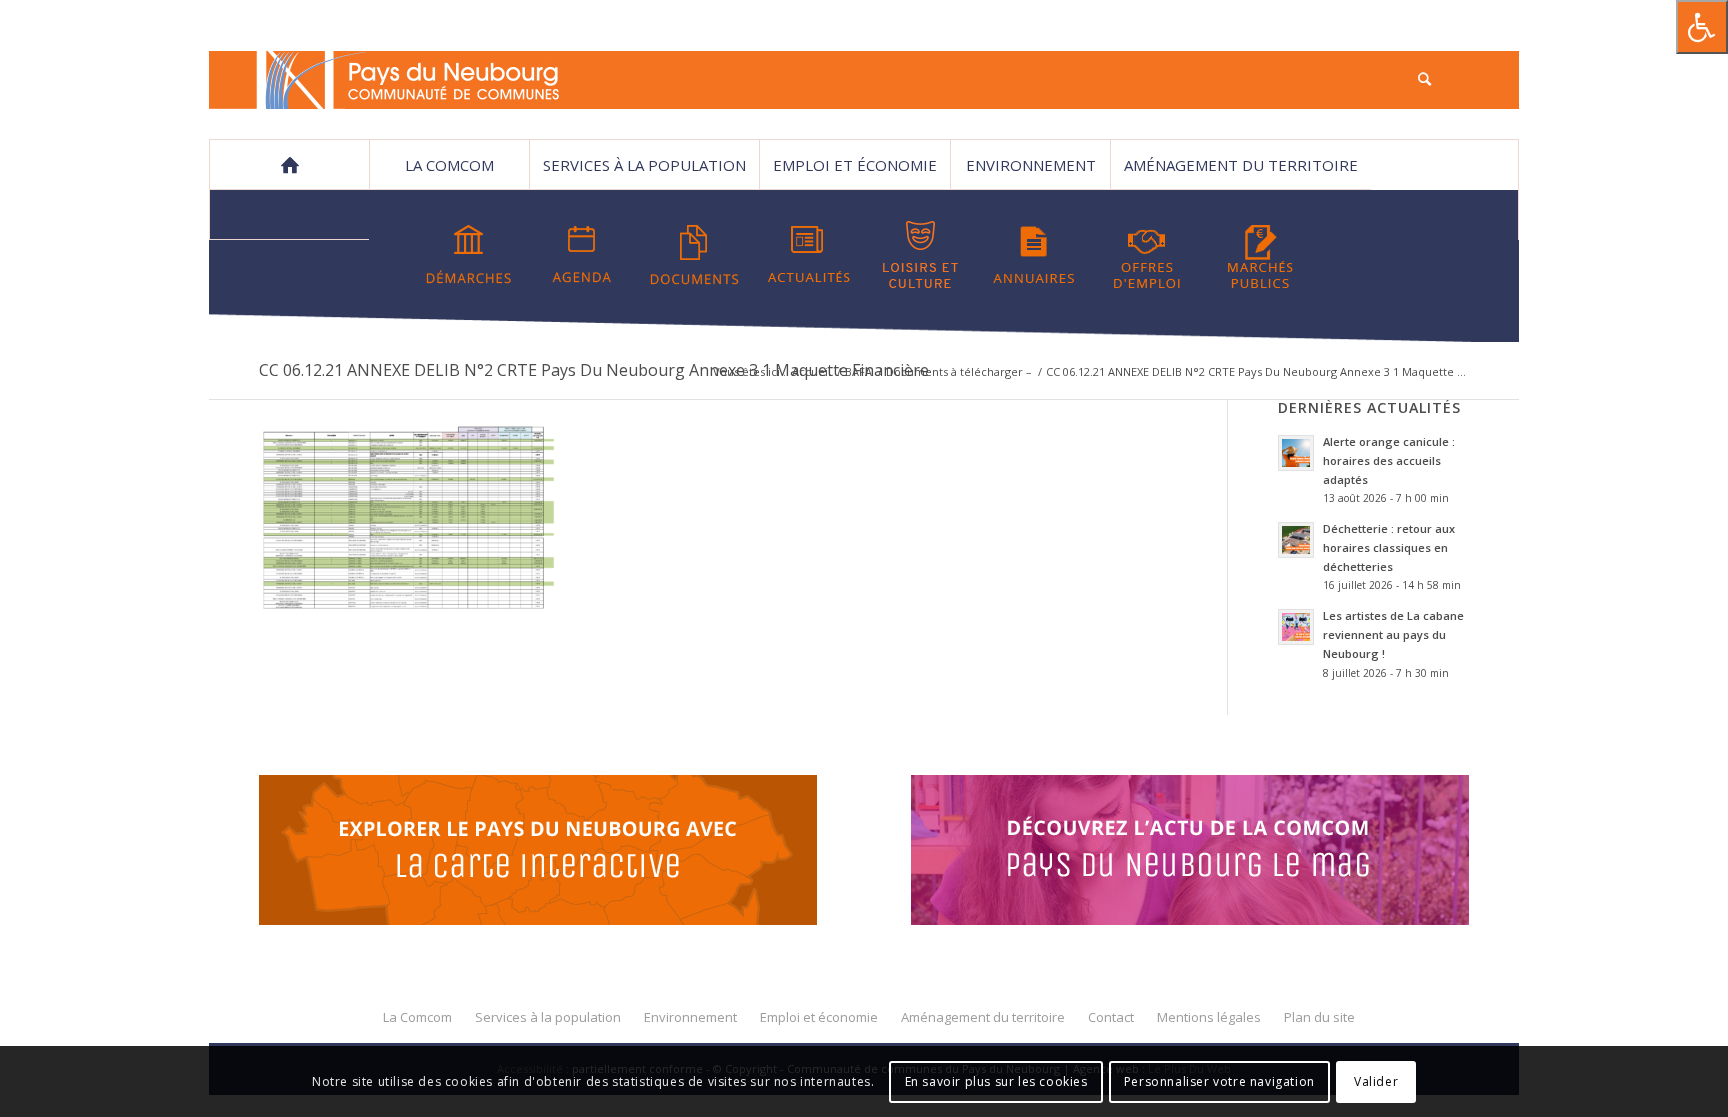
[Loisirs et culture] (921, 255)
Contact (290, 215)
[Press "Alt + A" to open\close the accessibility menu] (1702, 27)
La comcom (449, 165)
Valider (1376, 1081)
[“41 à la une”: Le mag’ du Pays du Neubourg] (1215, 853)
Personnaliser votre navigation (1219, 1081)
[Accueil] (289, 165)
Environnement (1031, 165)
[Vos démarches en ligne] (469, 255)
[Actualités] (808, 255)
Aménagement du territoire (1241, 165)
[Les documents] (695, 255)
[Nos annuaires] (1034, 255)
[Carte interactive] (538, 853)
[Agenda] (582, 255)
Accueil (811, 371)
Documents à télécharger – (959, 371)
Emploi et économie (855, 165)
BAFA (858, 371)
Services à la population (644, 165)
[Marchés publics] (1260, 255)
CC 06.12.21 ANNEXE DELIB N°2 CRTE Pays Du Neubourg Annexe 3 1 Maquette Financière (594, 370)
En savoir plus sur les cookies (996, 1081)
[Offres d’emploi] (1147, 255)
